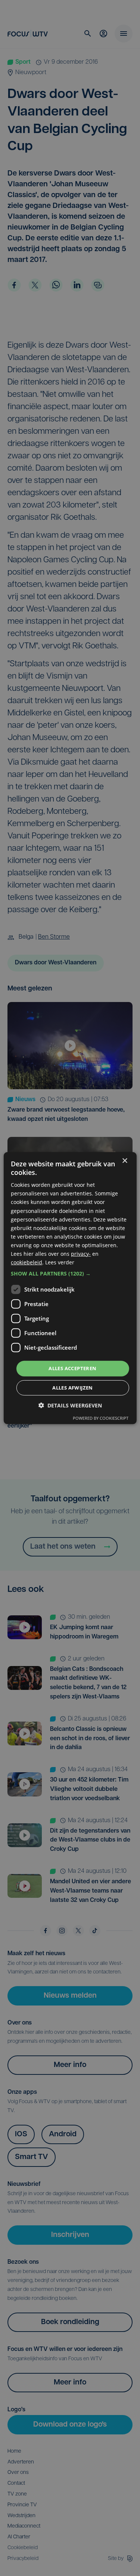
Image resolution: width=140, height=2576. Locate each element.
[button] (70, 1274)
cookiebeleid (27, 1262)
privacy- (81, 1254)
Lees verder (60, 1262)
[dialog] (70, 1288)
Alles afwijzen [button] (73, 1388)
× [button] (125, 1161)
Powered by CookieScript (101, 1418)
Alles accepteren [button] (72, 1368)
